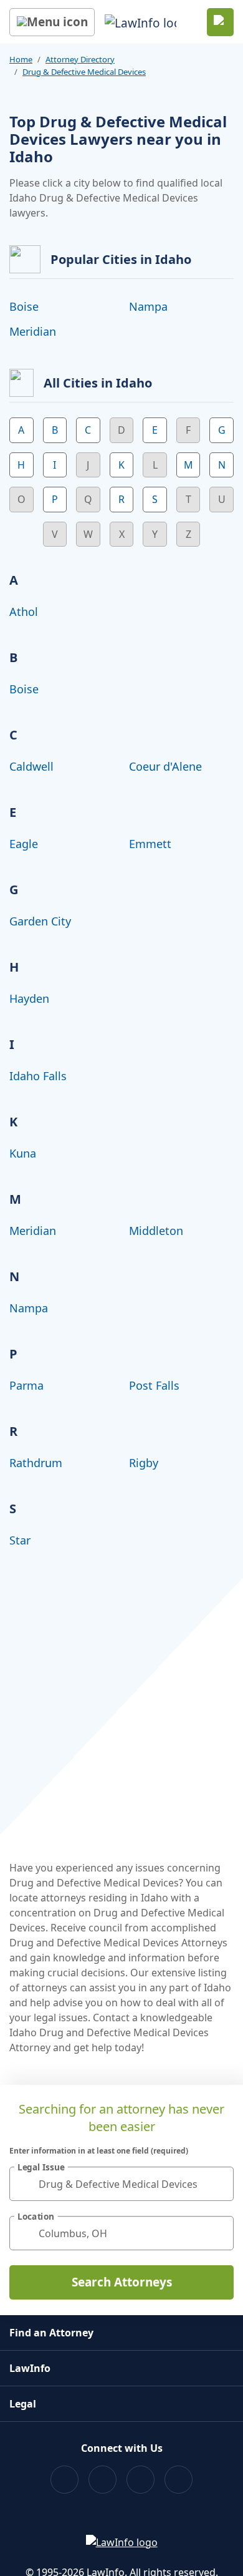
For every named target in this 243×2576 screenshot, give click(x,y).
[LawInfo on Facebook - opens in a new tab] (64, 2480)
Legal (23, 2404)
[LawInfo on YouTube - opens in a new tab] (141, 2480)
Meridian (33, 331)
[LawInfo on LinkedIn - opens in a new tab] (179, 2480)
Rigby (144, 1463)
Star (20, 1540)
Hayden (29, 998)
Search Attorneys (122, 2282)
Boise (24, 306)
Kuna (23, 1153)
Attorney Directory (80, 59)
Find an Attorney (51, 2333)
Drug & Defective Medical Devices (84, 72)
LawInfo (30, 2368)
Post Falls (154, 1385)
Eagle (24, 844)
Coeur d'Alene (165, 766)
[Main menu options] (52, 22)
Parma (26, 1385)
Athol (24, 612)
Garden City (40, 921)
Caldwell (31, 766)
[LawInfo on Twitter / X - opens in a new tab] (102, 2480)
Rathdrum (36, 1463)
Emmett (150, 844)
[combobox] (121, 2184)
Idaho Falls (38, 1076)
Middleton (156, 1231)
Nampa (148, 306)
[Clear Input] (219, 2184)
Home (21, 59)
